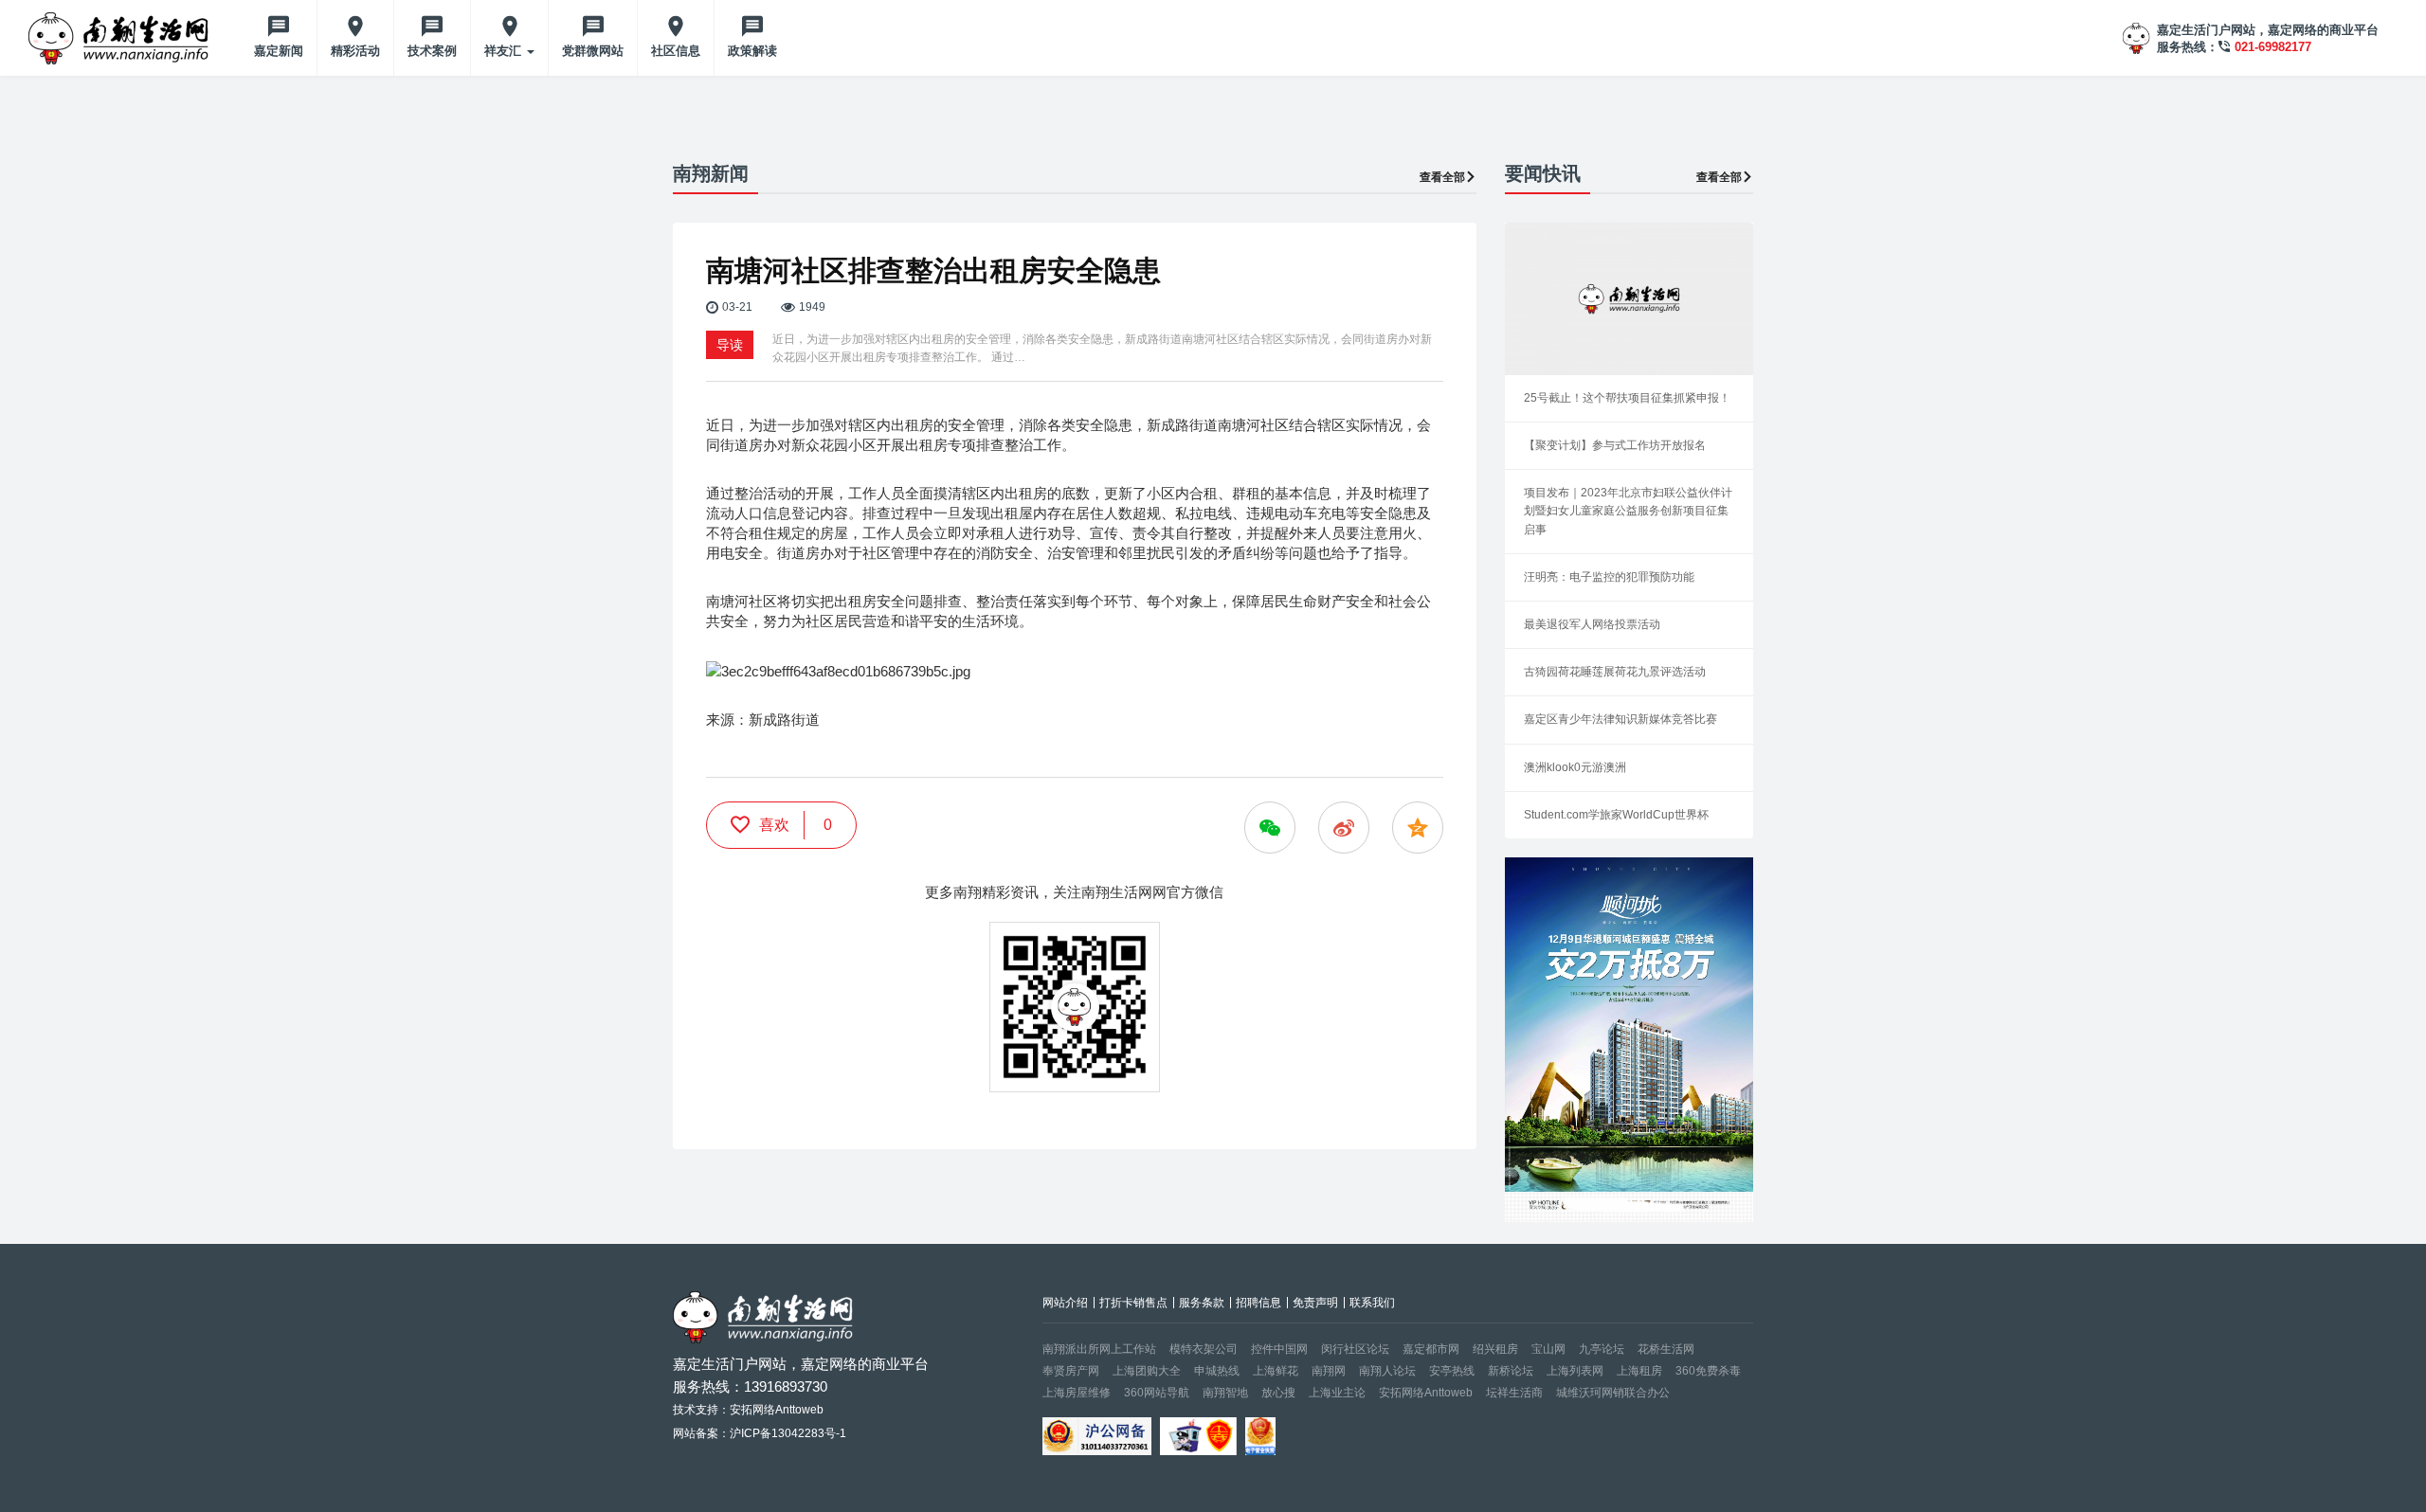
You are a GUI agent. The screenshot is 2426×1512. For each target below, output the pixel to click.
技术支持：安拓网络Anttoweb (748, 1410)
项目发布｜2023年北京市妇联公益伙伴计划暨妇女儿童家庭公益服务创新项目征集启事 (1628, 511)
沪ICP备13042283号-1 (788, 1433)
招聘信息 (1258, 1303)
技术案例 (432, 51)
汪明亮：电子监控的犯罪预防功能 (1609, 577)
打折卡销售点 (1133, 1303)
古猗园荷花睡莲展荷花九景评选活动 (1615, 672)
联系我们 (1372, 1303)
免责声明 (1315, 1303)
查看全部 (1442, 177)
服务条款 (1202, 1303)
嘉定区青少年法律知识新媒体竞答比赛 (1620, 719)
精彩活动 (355, 51)
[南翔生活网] (120, 38)
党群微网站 (593, 51)
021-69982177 (2273, 47)
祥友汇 (505, 51)
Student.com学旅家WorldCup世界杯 (1616, 815)
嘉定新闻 (279, 51)
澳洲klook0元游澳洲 (1575, 767)
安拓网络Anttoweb (1426, 1393)
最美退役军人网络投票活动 (1592, 624)
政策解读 (752, 51)
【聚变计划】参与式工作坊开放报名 (1615, 445)
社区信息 (676, 51)
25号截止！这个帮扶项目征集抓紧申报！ (1627, 398)
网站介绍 (1065, 1303)
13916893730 (786, 1386)
